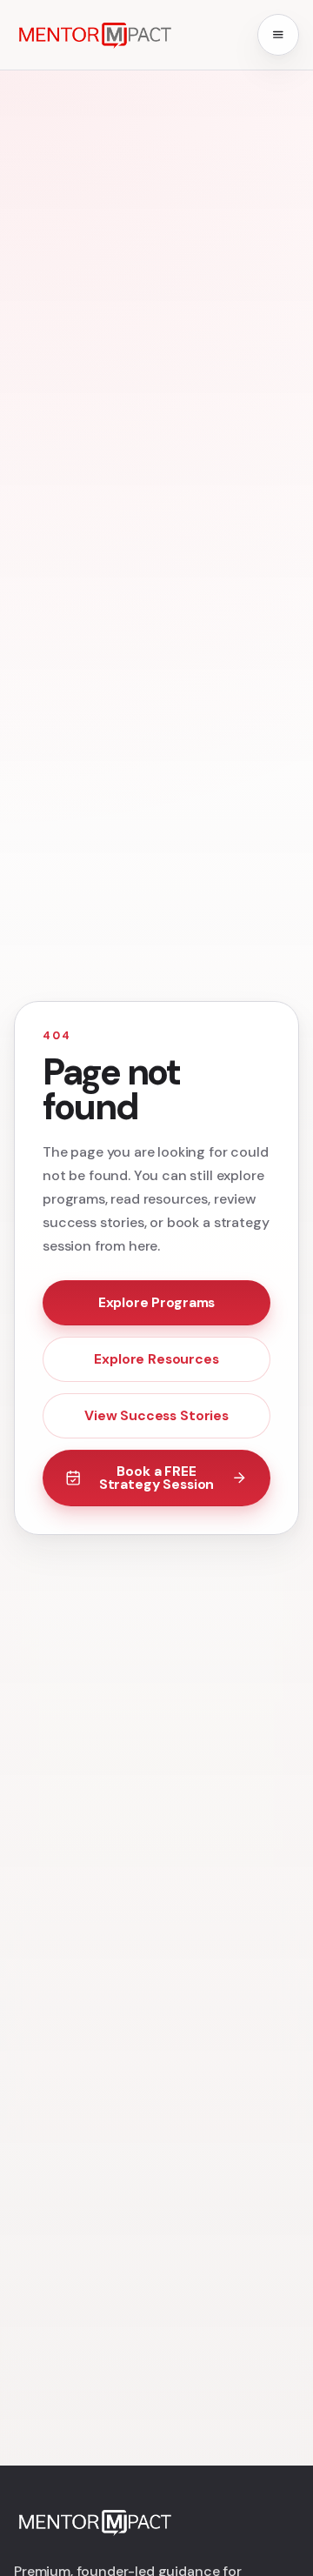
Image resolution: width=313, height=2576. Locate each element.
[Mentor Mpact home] (94, 35)
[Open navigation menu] (278, 35)
